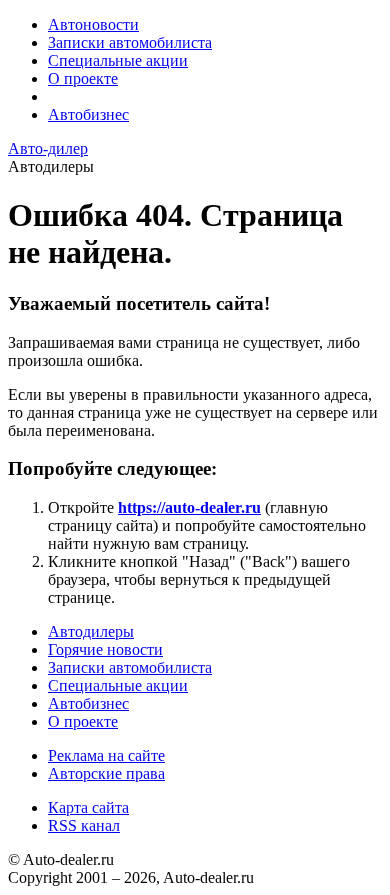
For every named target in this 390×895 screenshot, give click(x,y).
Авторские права (106, 773)
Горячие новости (105, 649)
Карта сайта (88, 807)
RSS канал (84, 825)
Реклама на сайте (106, 755)
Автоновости (93, 24)
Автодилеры (91, 631)
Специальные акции (118, 60)
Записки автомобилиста (130, 42)
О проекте (83, 78)
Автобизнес (88, 114)
